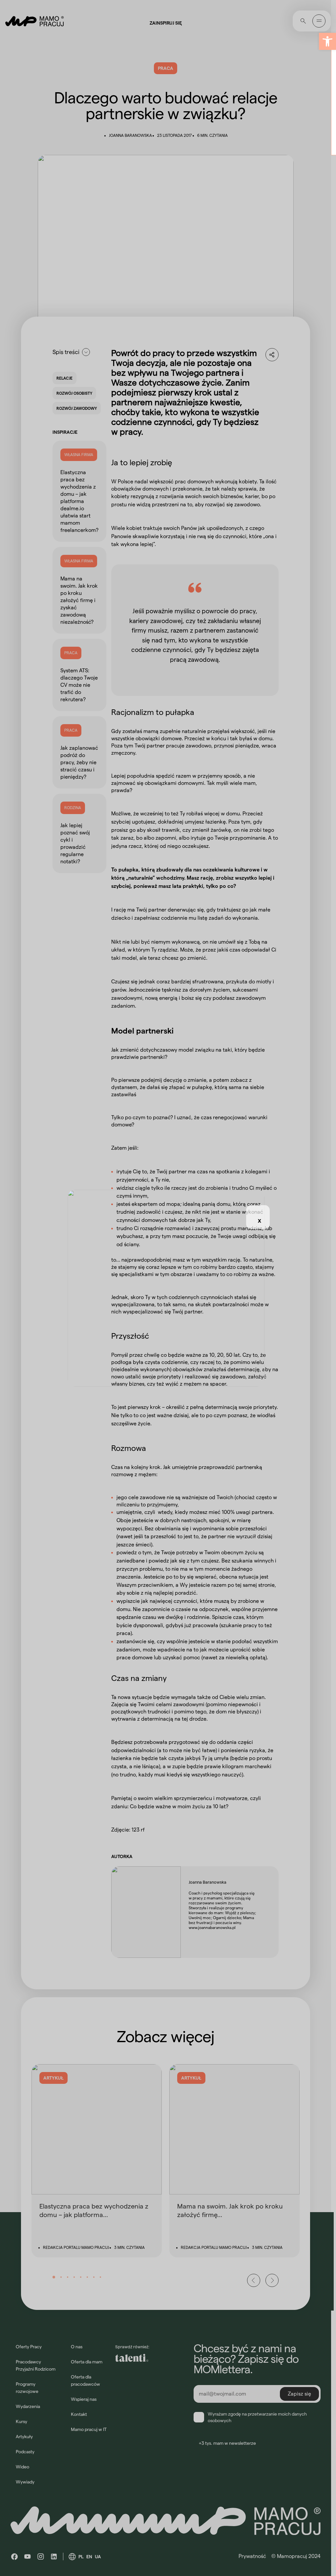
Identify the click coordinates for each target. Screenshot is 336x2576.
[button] (327, 41)
